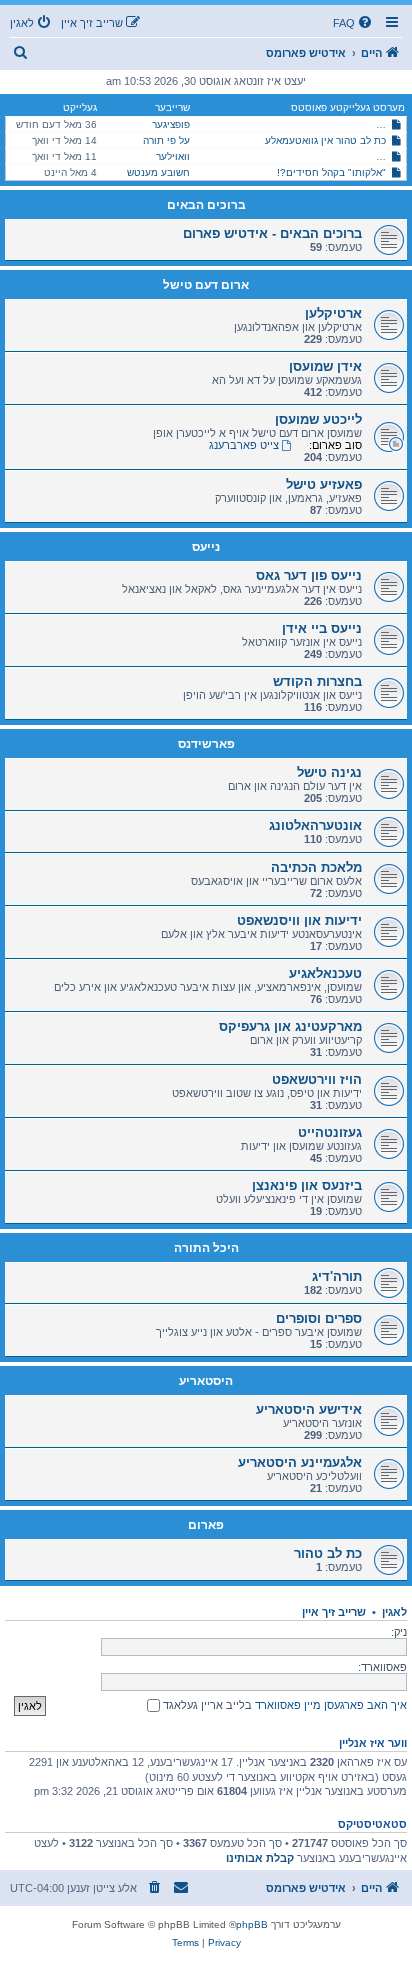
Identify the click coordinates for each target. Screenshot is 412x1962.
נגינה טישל (329, 772)
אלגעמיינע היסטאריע (300, 1462)
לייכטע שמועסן (318, 419)
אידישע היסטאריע (309, 1409)
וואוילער (173, 156)
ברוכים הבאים (206, 205)
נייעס (206, 547)
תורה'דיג (337, 1276)
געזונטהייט (330, 1132)
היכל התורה (206, 1248)
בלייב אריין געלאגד (206, 1705)
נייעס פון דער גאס (309, 575)
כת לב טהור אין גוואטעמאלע (325, 140)
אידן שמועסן (325, 366)
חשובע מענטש (158, 172)
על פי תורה (166, 140)
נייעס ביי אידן (322, 628)
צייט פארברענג (244, 445)
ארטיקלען (333, 313)
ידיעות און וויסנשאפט (299, 920)
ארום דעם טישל (206, 285)
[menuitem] (354, 23)
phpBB (252, 1924)
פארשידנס (206, 744)
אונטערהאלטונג (315, 825)
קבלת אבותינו (260, 1858)
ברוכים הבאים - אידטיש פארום (272, 233)
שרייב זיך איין (334, 1612)
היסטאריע (206, 1381)
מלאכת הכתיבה (316, 867)
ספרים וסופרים (319, 1318)
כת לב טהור (328, 1553)
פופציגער (171, 124)
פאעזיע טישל (324, 484)
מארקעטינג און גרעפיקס (290, 1026)
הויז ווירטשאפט (317, 1079)
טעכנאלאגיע (325, 973)
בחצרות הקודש (317, 681)
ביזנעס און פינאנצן (307, 1185)
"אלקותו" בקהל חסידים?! (331, 172)
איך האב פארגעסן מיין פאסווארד (331, 1705)
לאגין (394, 1612)
